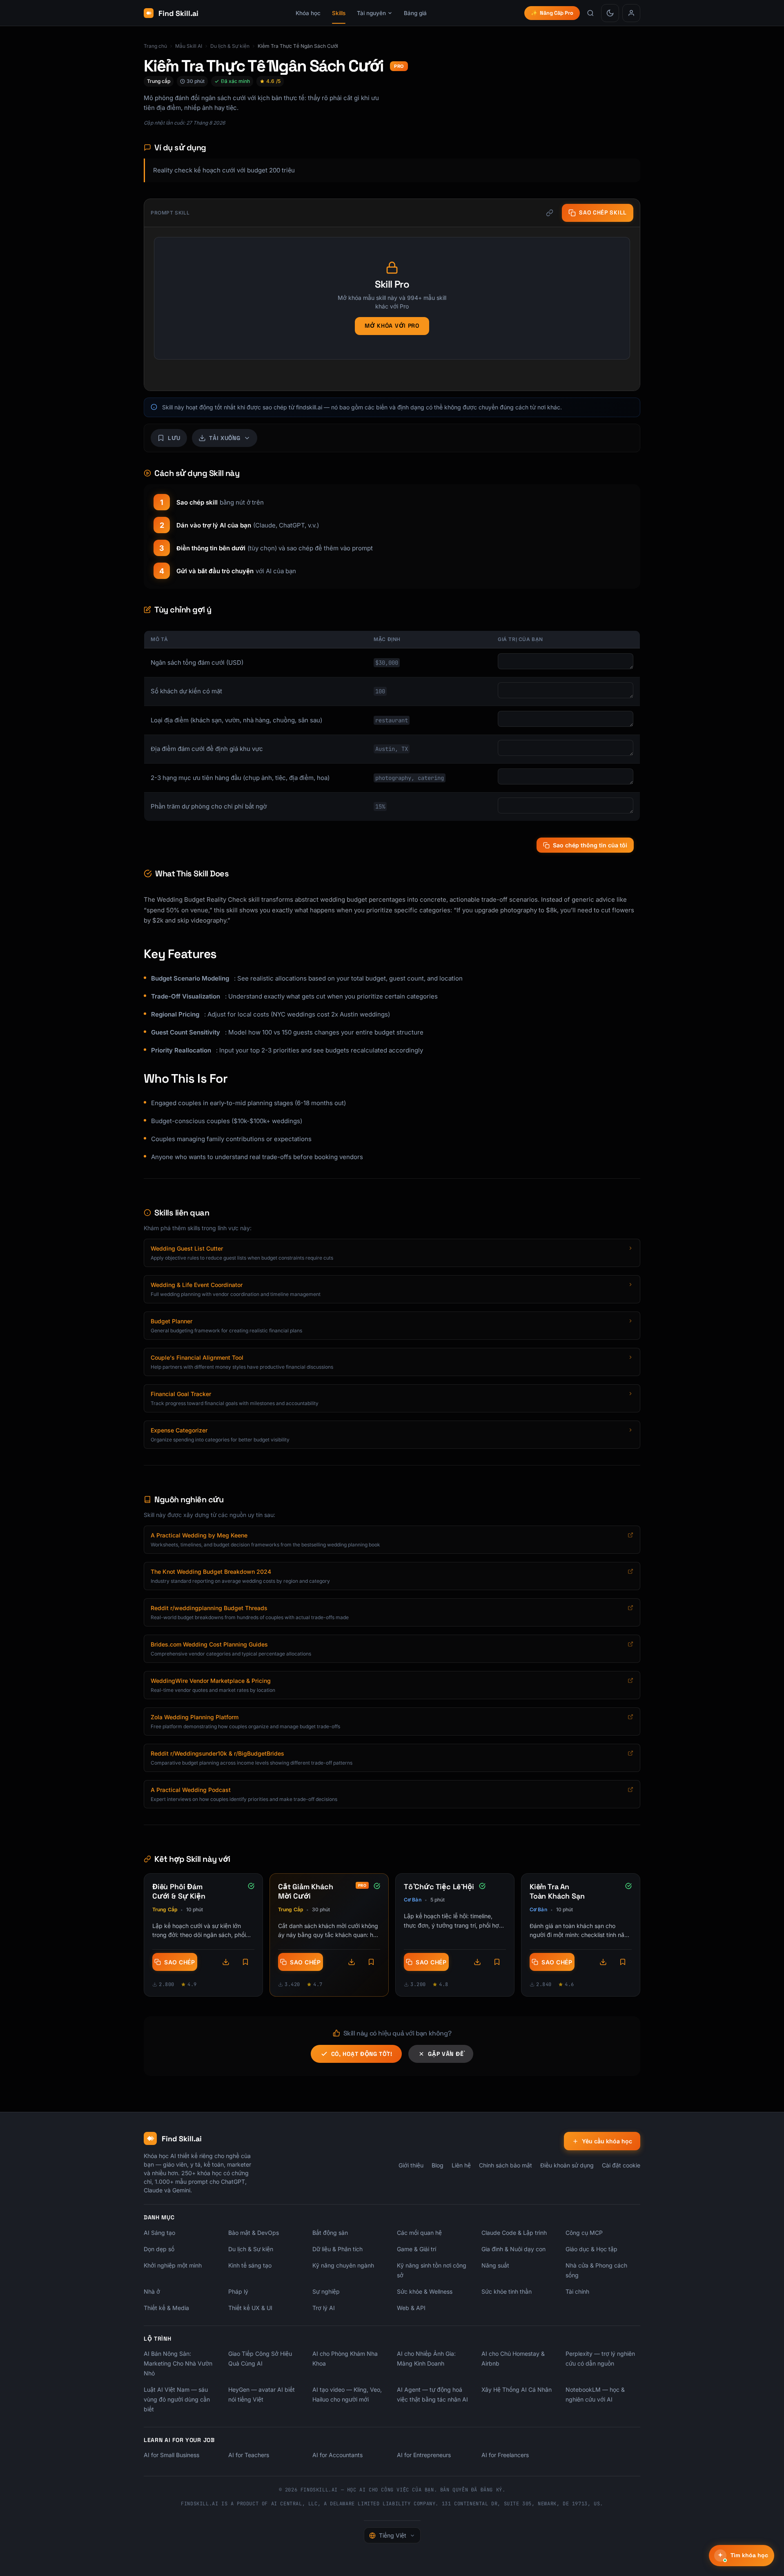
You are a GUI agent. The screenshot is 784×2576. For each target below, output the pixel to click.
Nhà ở (152, 2291)
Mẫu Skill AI (189, 46)
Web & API (411, 2308)
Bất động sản (330, 2233)
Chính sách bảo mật (506, 2165)
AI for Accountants (337, 2455)
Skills (339, 13)
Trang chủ (155, 46)
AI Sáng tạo (159, 2233)
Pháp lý (238, 2291)
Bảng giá (415, 13)
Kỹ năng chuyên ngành (343, 2265)
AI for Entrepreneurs (424, 2455)
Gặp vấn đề (446, 2054)
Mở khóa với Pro (392, 326)
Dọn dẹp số (159, 2249)
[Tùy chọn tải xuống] (226, 1962)
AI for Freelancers (505, 2455)
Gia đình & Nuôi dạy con (513, 2249)
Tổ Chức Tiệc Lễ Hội (439, 1887)
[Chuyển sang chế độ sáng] (610, 13)
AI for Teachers (249, 2455)
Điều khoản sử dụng (567, 2165)
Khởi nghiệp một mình (173, 2265)
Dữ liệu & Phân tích (337, 2249)
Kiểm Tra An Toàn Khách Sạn (557, 1891)
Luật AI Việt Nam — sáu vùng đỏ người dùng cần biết (177, 2399)
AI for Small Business (171, 2455)
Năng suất (495, 2265)
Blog (438, 2165)
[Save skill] (245, 1962)
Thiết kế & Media (166, 2308)
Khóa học (308, 13)
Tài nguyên (371, 13)
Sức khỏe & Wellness (425, 2291)
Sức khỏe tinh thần (507, 2291)
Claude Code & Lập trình (514, 2233)
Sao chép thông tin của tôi (590, 845)
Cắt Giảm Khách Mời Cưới (305, 1891)
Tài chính (577, 2291)
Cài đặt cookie (621, 2165)
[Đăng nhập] (631, 13)
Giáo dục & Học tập (591, 2249)
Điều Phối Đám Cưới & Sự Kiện (179, 1891)
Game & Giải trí (416, 2249)
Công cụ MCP (584, 2233)
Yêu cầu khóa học (607, 2141)
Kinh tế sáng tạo (250, 2265)
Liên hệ (461, 2165)
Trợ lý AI (324, 2308)
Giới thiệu (411, 2165)
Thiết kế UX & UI (250, 2308)
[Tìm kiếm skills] (590, 13)
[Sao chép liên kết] (550, 213)
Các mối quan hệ (419, 2233)
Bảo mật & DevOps (254, 2233)
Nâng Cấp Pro (552, 13)
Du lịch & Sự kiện (230, 46)
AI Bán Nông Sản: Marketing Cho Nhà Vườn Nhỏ (178, 2363)
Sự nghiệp (326, 2291)
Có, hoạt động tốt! (362, 2054)
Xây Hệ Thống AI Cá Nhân (517, 2389)
